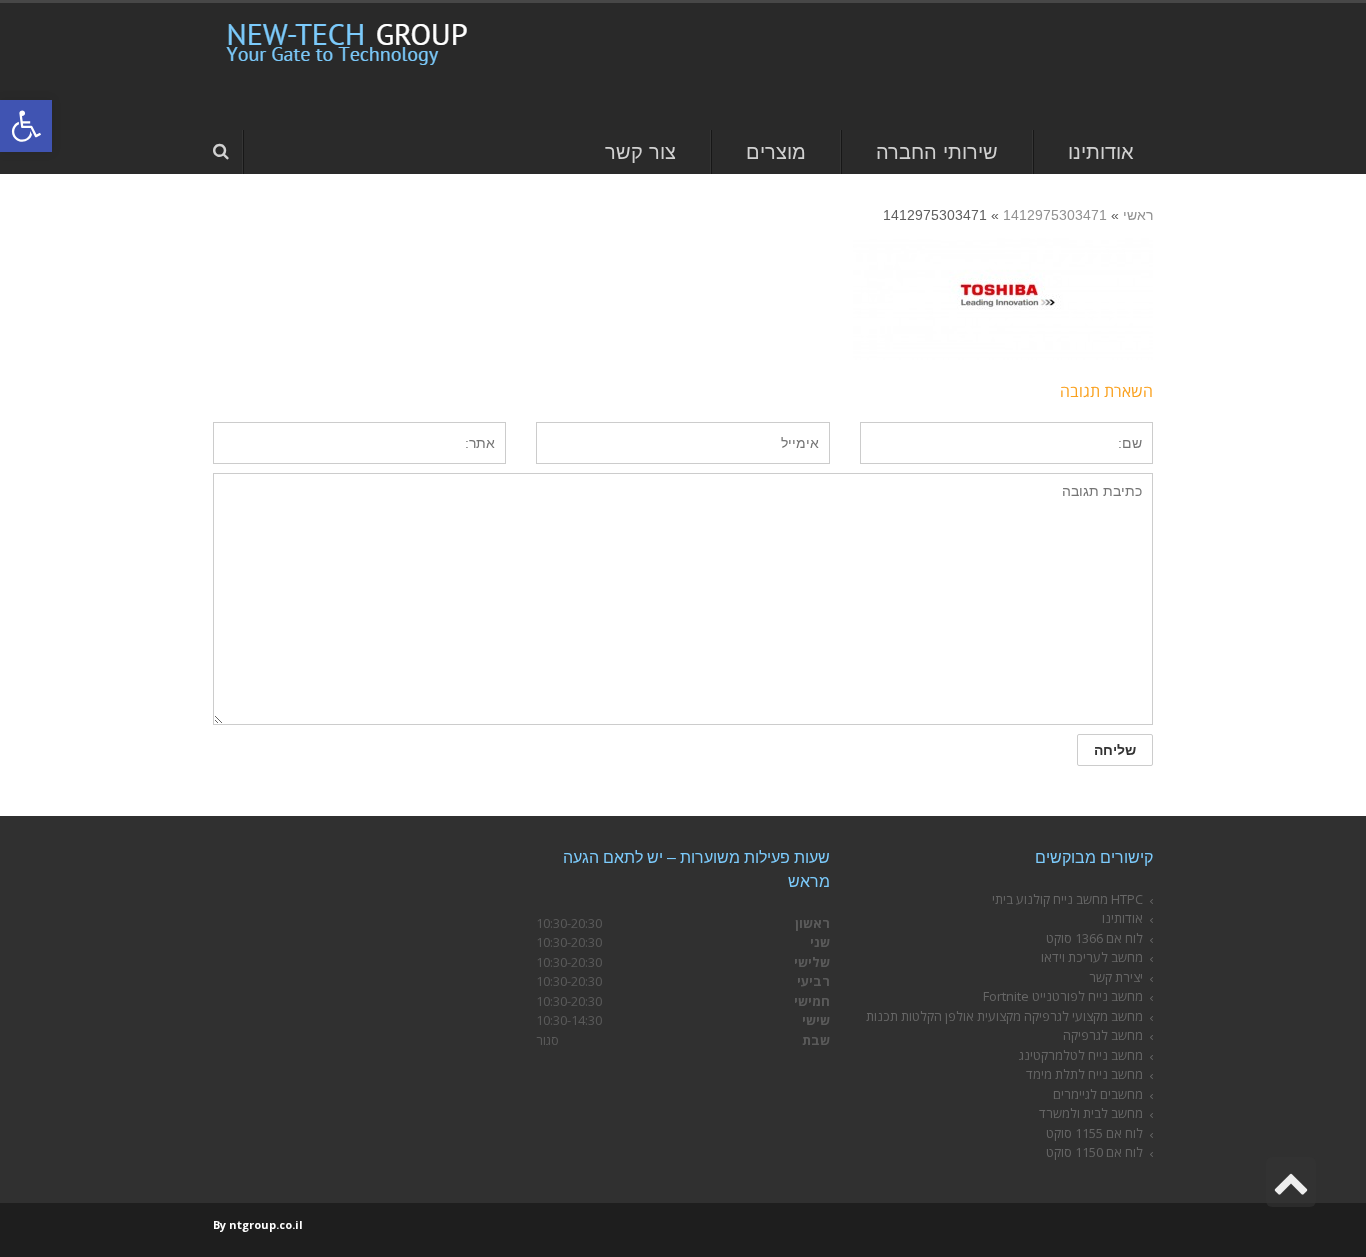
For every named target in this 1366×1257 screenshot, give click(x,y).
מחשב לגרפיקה (1103, 1035)
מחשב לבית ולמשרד (1091, 1113)
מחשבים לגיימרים (1098, 1094)
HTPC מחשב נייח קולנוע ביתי (1067, 899)
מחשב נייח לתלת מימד (1084, 1074)
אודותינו (1122, 918)
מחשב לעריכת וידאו (1092, 957)
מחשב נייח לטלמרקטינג (1081, 1055)
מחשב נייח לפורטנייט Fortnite (1063, 996)
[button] (26, 126)
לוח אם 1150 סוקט (1094, 1152)
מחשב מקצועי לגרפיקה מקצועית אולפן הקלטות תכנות (1004, 1016)
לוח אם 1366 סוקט (1094, 938)
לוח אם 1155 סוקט (1094, 1133)
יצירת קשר (1116, 977)
